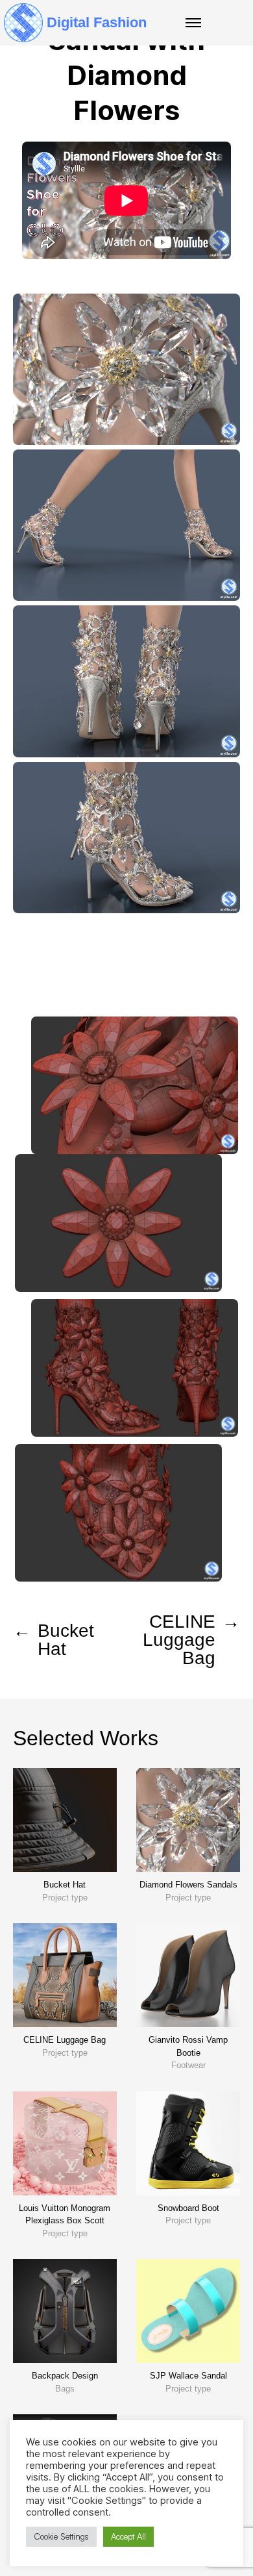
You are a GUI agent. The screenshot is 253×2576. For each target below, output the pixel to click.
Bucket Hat (65, 1885)
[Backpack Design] (65, 2311)
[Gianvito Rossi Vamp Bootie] (188, 1975)
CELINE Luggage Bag (65, 2040)
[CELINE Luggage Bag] (65, 1975)
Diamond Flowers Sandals (188, 1885)
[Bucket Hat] (65, 1820)
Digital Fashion (97, 22)
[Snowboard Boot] (188, 2143)
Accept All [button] (128, 2536)
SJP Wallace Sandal (188, 2376)
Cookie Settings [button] (61, 2536)
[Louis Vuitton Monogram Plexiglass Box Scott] (65, 2143)
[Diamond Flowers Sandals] (188, 1820)
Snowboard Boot (188, 2208)
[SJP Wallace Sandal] (188, 2311)
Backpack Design (65, 2376)
